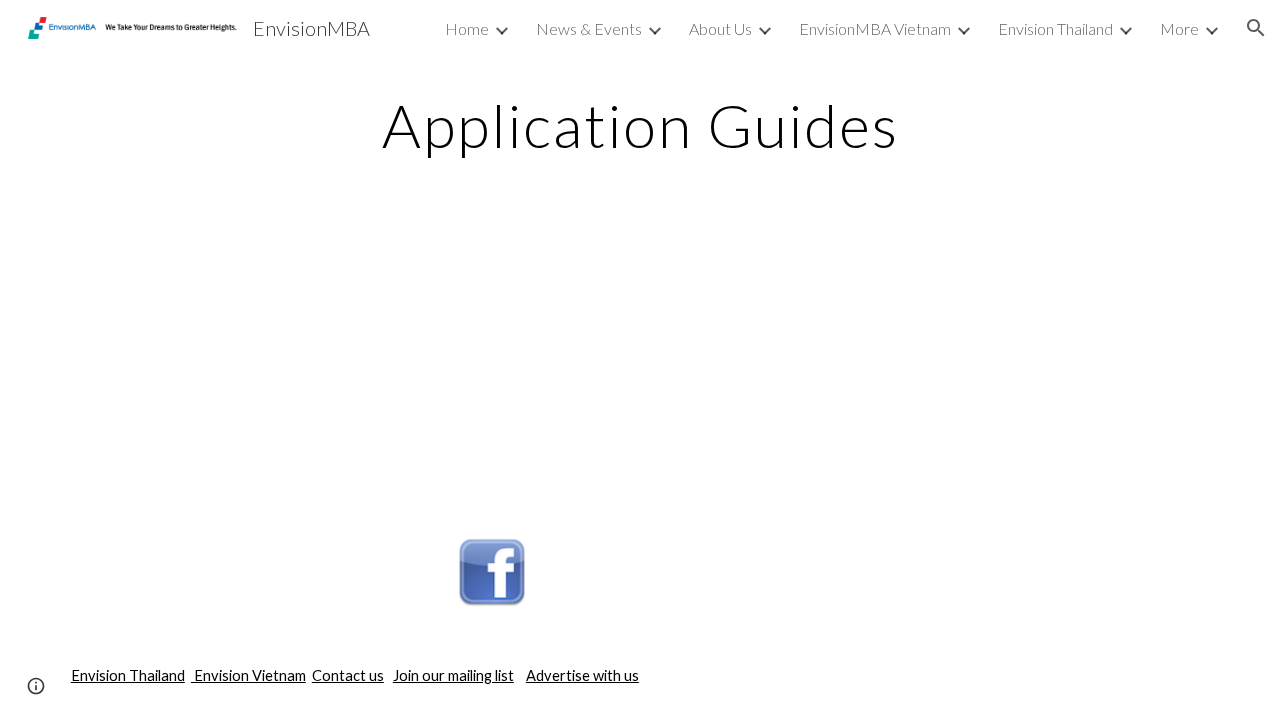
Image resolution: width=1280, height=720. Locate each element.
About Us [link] (720, 28)
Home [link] (467, 28)
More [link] (1179, 28)
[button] (1256, 28)
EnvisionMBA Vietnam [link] (875, 28)
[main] (640, 125)
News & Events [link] (589, 28)
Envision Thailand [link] (1055, 28)
